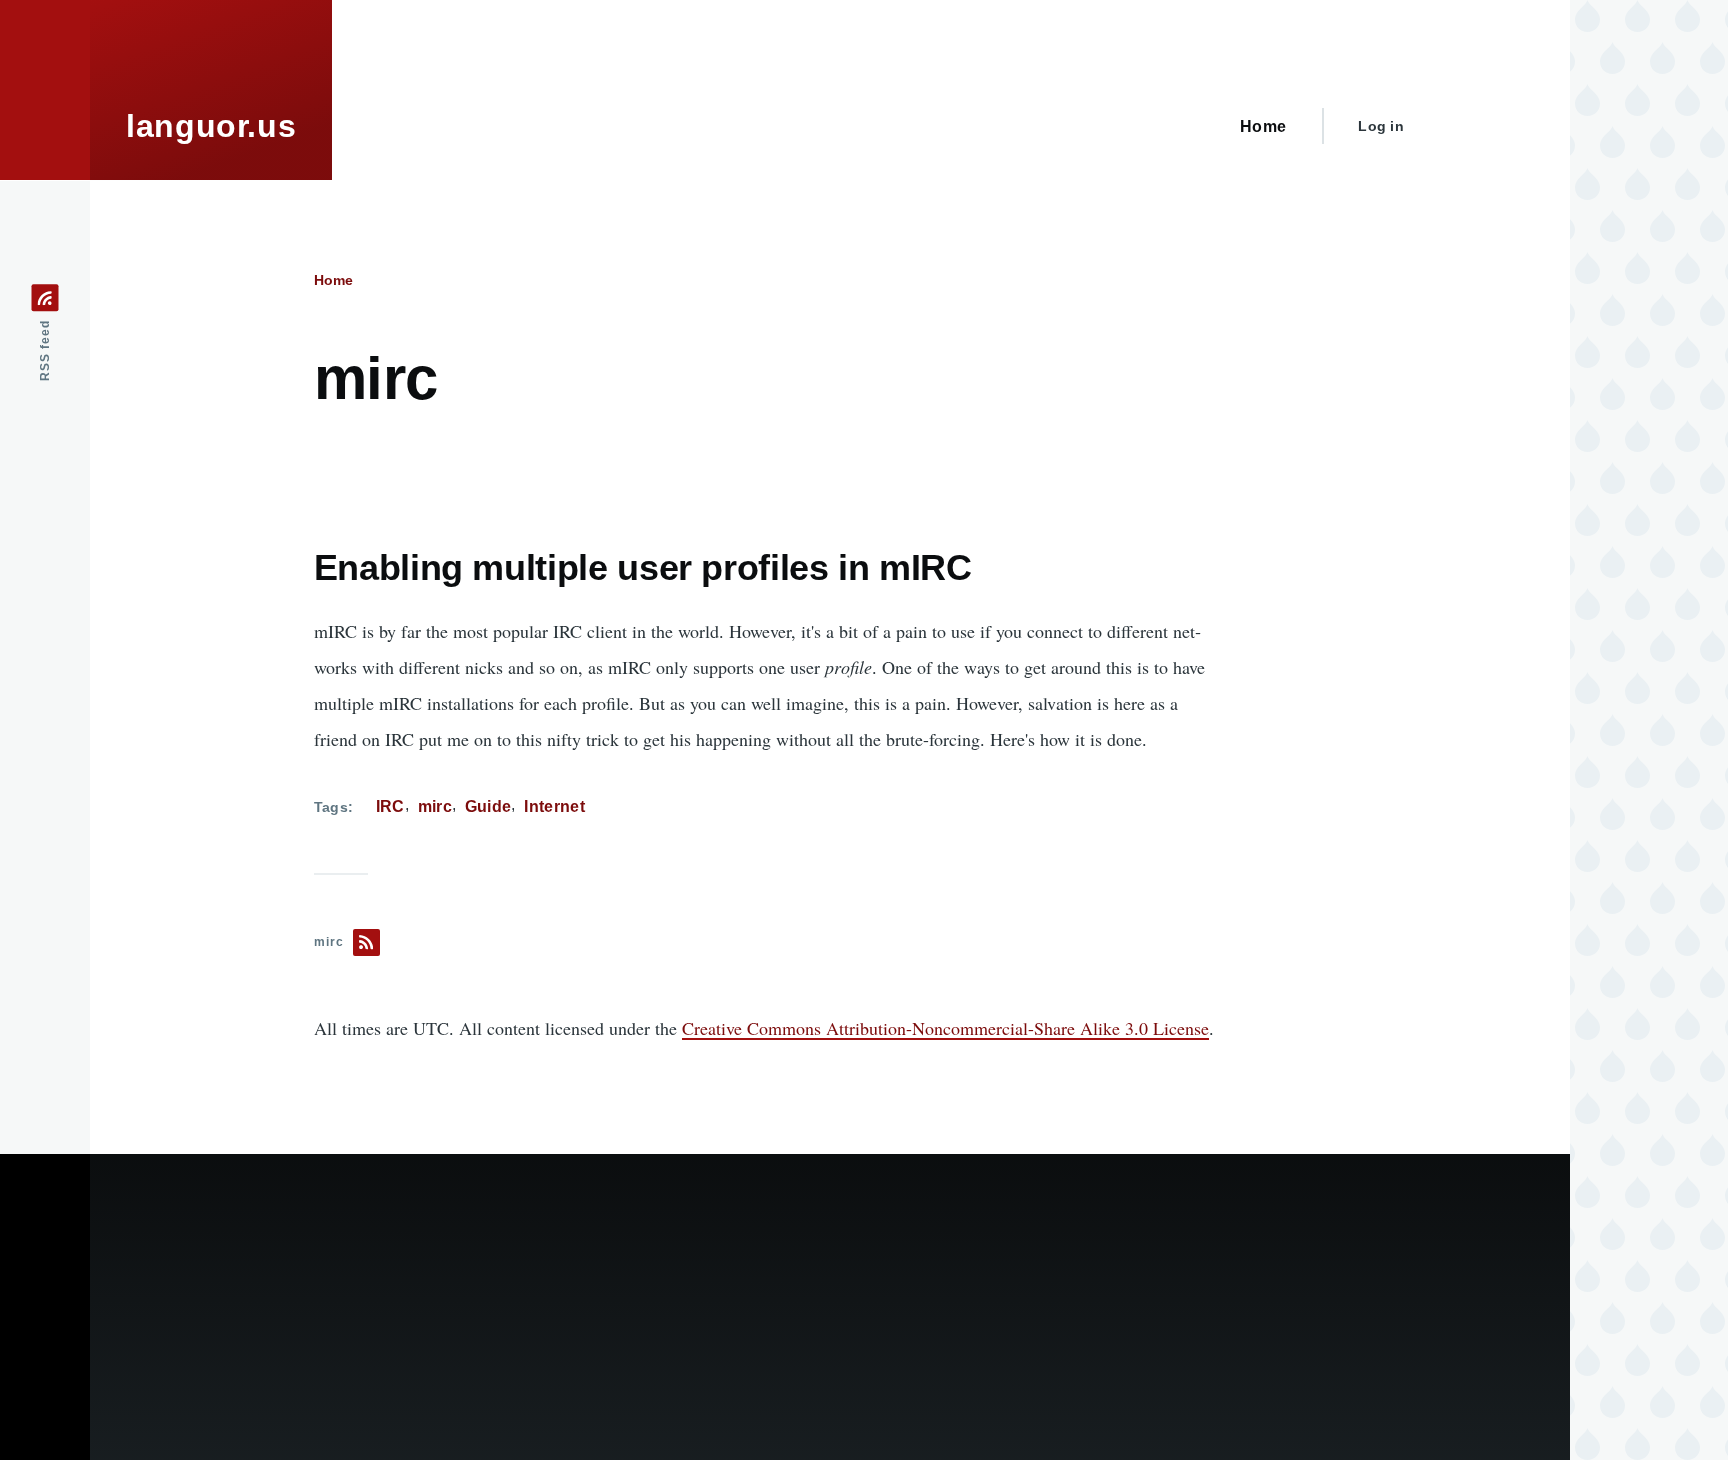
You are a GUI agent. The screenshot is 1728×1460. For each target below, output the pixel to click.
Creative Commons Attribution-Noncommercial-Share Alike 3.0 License (945, 1028)
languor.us (211, 126)
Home (333, 280)
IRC (390, 806)
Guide (488, 806)
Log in (1381, 126)
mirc (435, 806)
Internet (554, 806)
